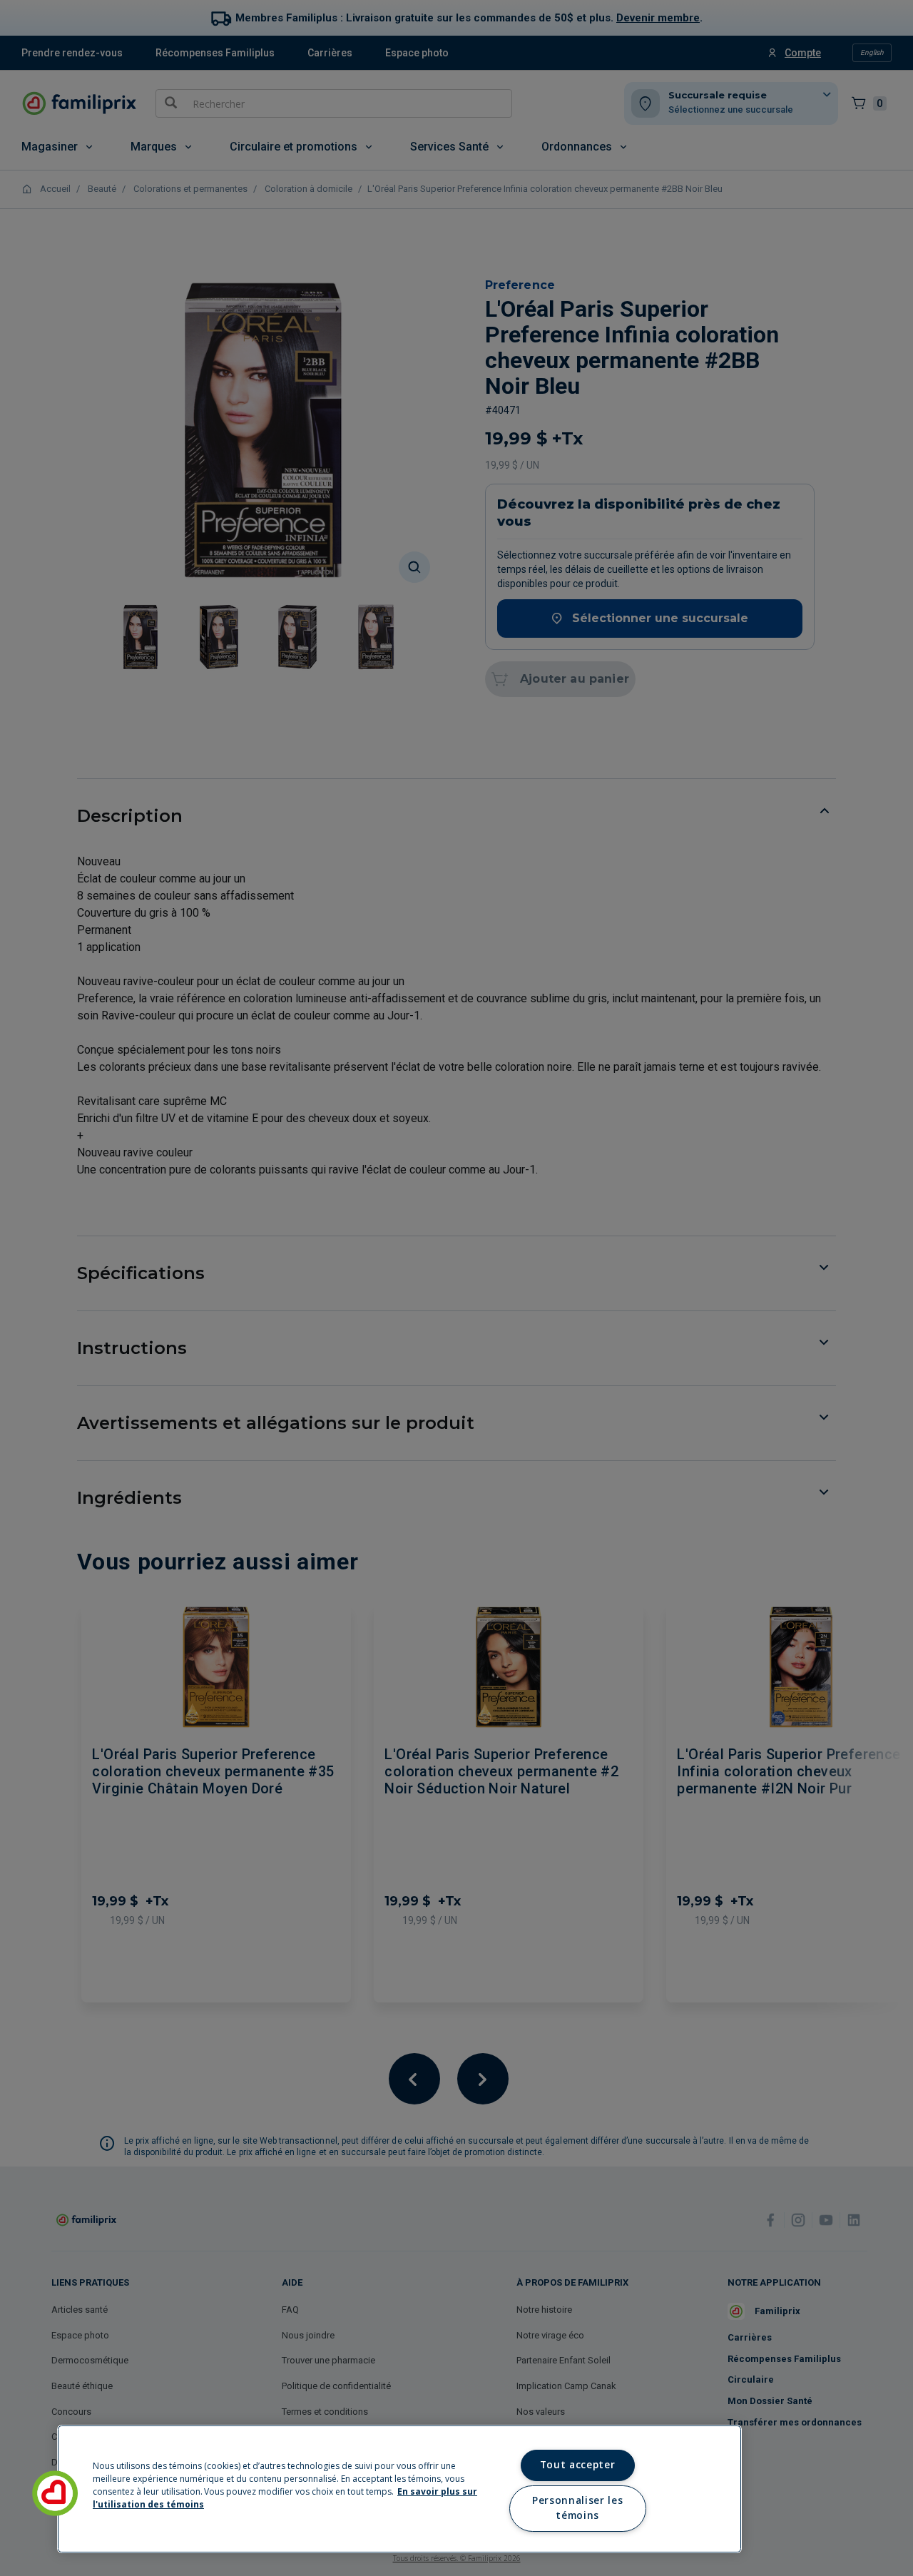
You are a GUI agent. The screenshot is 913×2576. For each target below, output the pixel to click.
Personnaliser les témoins (577, 2508)
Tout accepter (578, 2465)
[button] (55, 2493)
